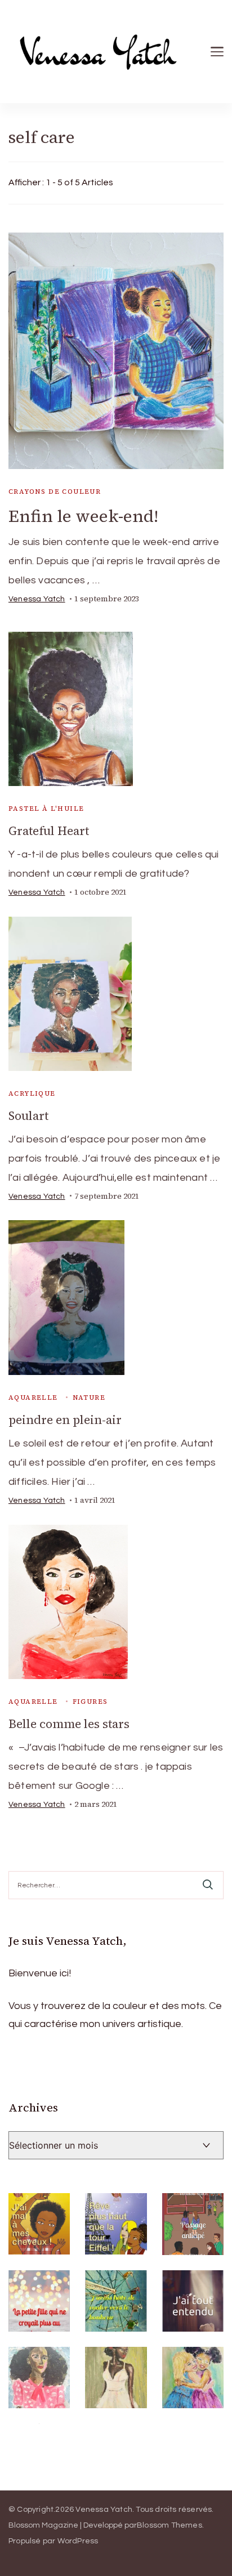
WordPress (78, 2541)
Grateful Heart (49, 831)
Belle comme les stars (69, 1724)
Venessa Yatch (37, 599)
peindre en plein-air (65, 1420)
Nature (89, 1398)
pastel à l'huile (46, 809)
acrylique (32, 1093)
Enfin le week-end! (83, 516)
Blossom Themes (169, 2525)
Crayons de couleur (55, 492)
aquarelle (33, 1398)
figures (90, 1702)
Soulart (28, 1116)
